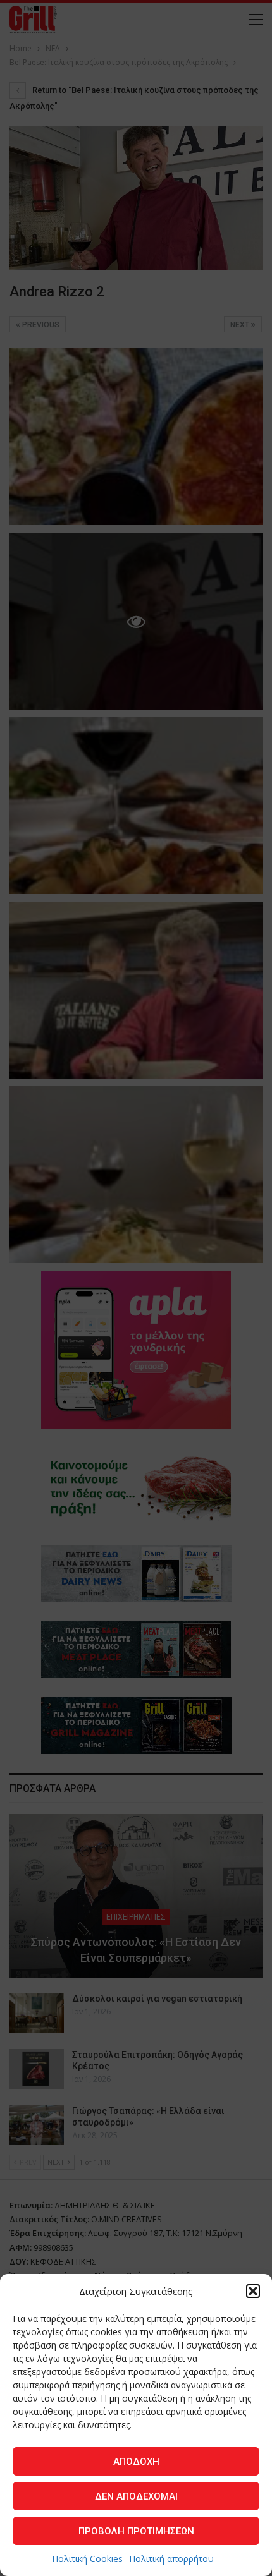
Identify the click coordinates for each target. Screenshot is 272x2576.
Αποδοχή (136, 2462)
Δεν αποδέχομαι (136, 2496)
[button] (253, 2291)
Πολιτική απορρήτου (171, 2559)
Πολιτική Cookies (87, 2559)
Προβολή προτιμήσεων (136, 2531)
